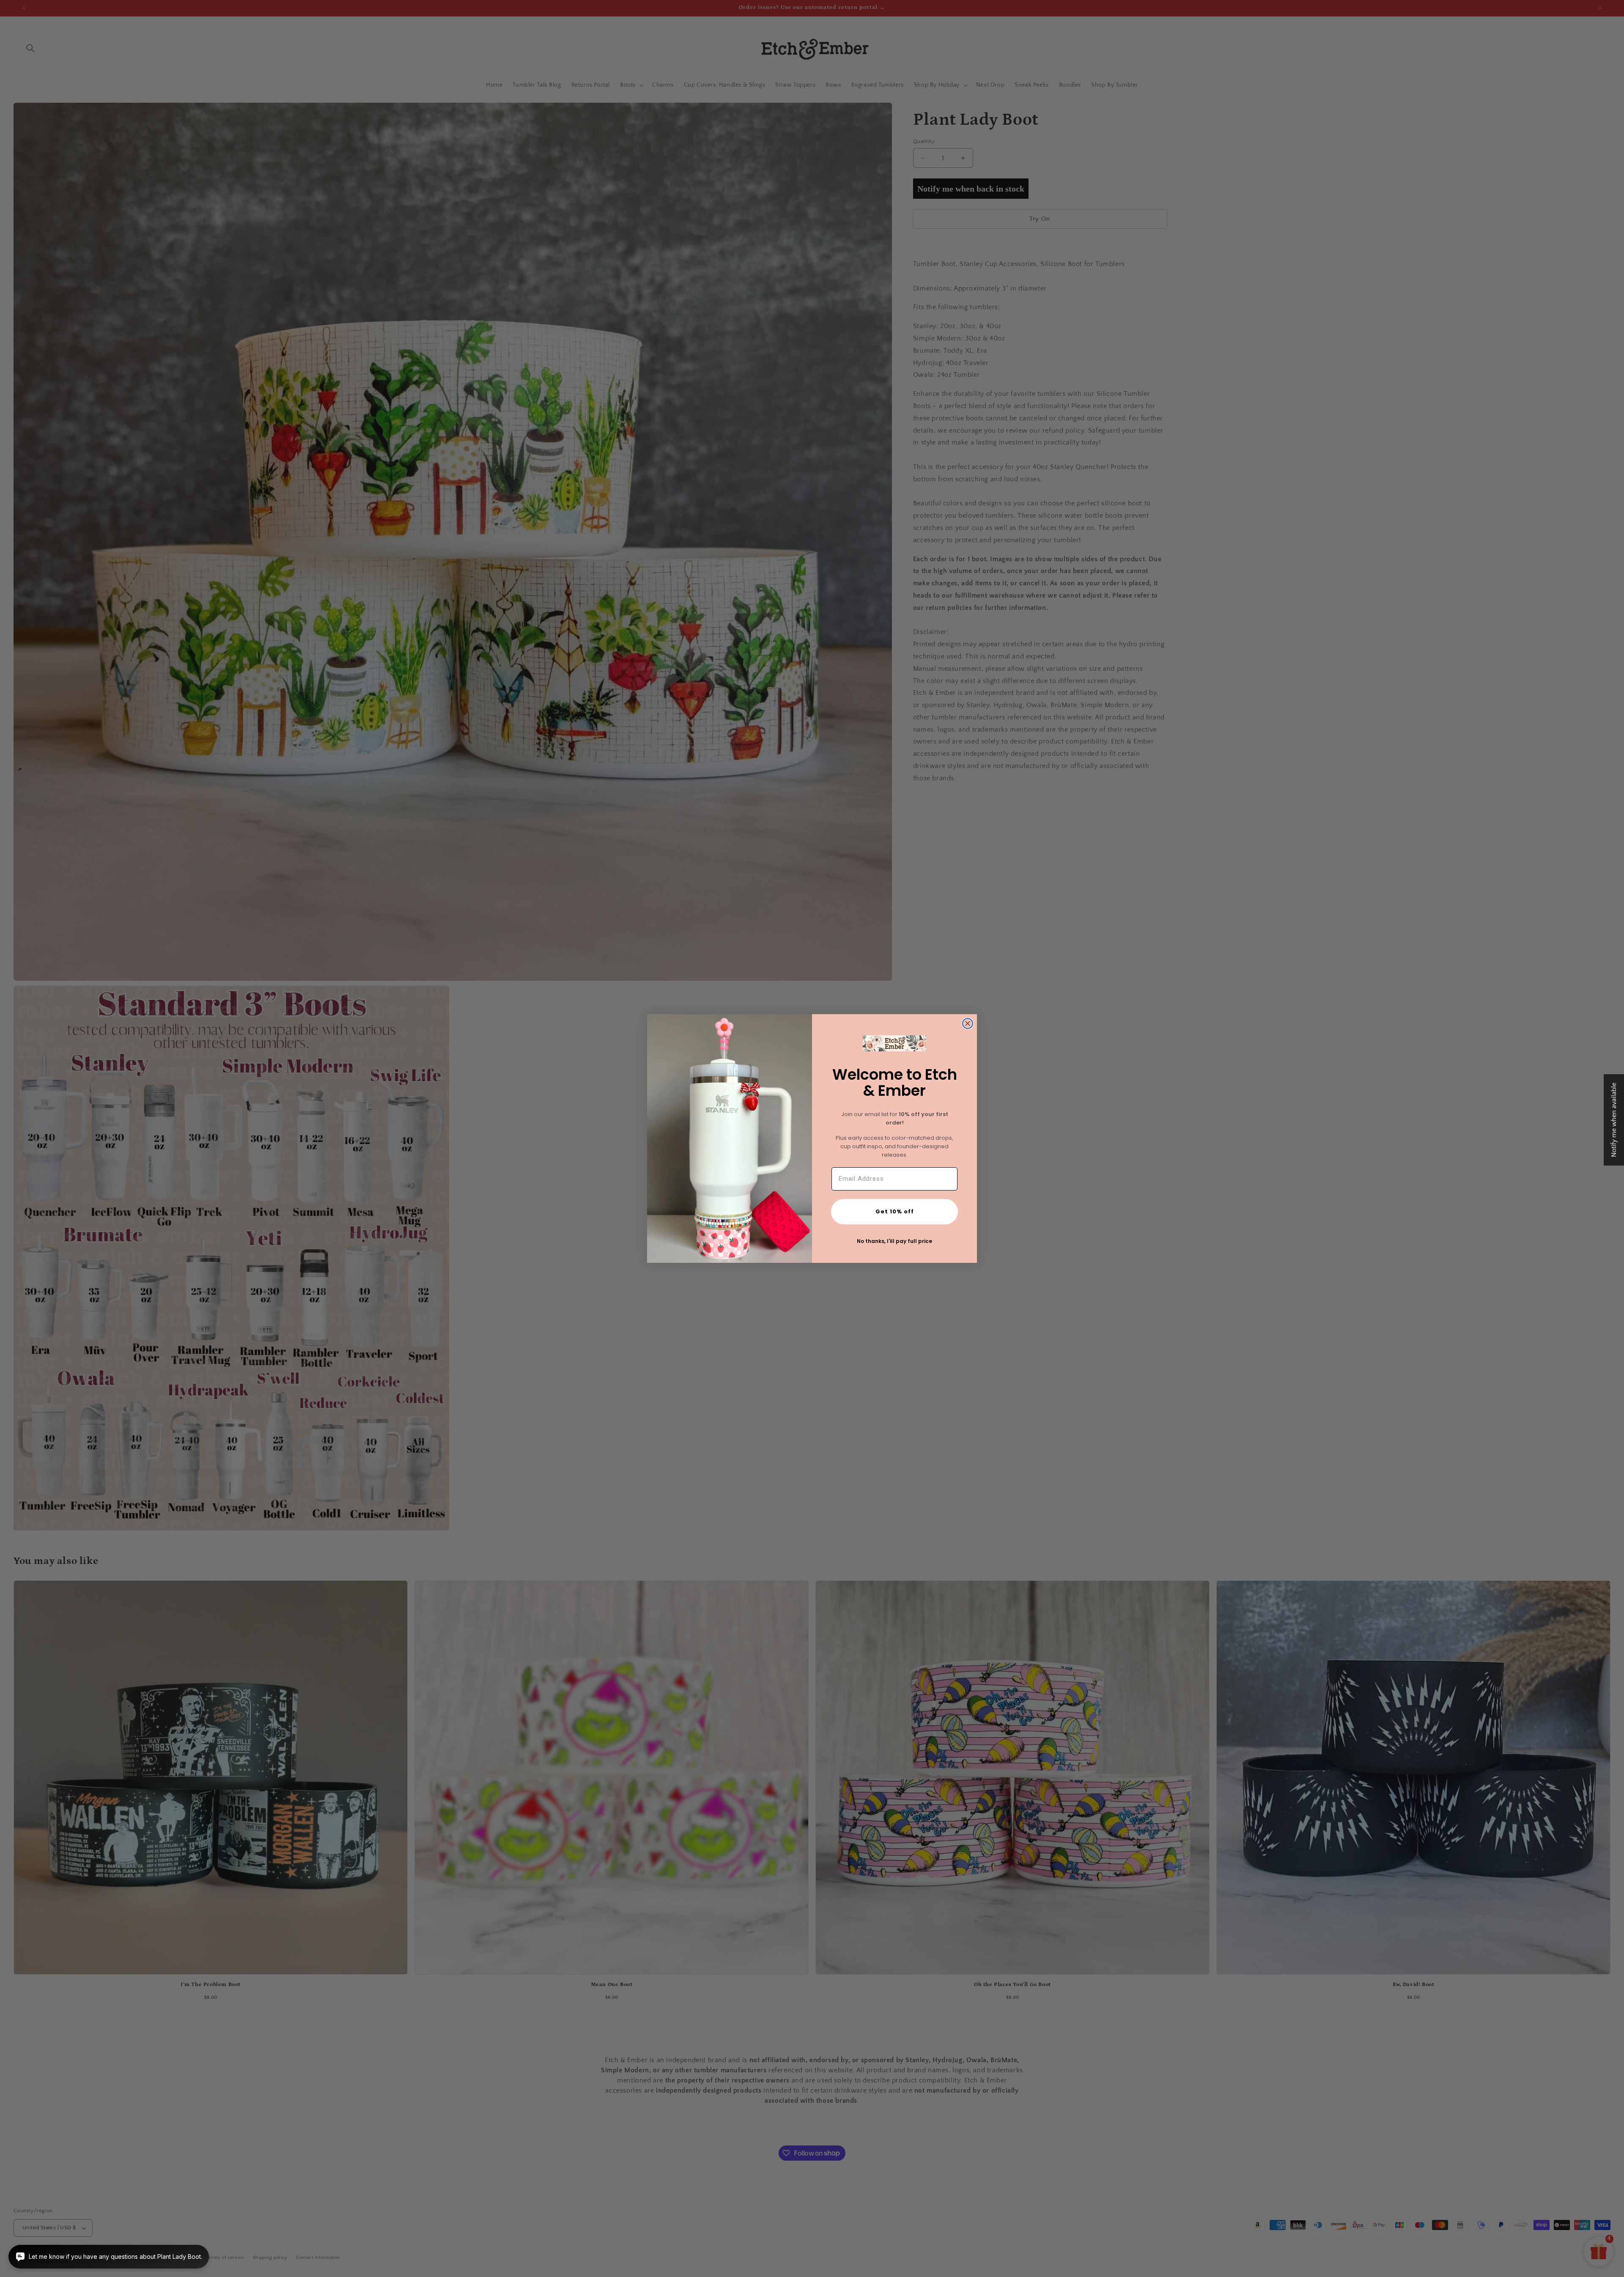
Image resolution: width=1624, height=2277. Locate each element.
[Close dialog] (968, 1023)
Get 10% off (895, 1211)
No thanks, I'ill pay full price (894, 1241)
